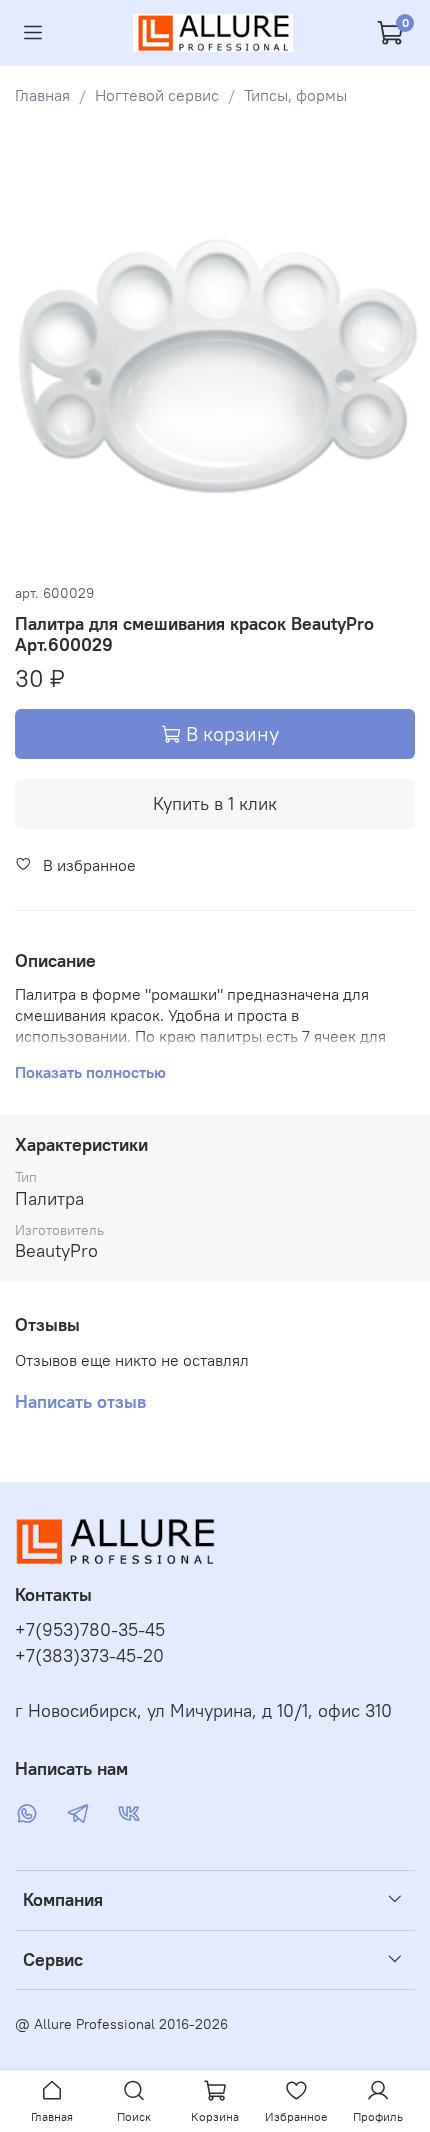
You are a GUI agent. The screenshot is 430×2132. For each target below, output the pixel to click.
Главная (42, 95)
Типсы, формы (295, 95)
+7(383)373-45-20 (89, 1656)
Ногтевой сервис (157, 95)
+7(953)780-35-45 (90, 1630)
